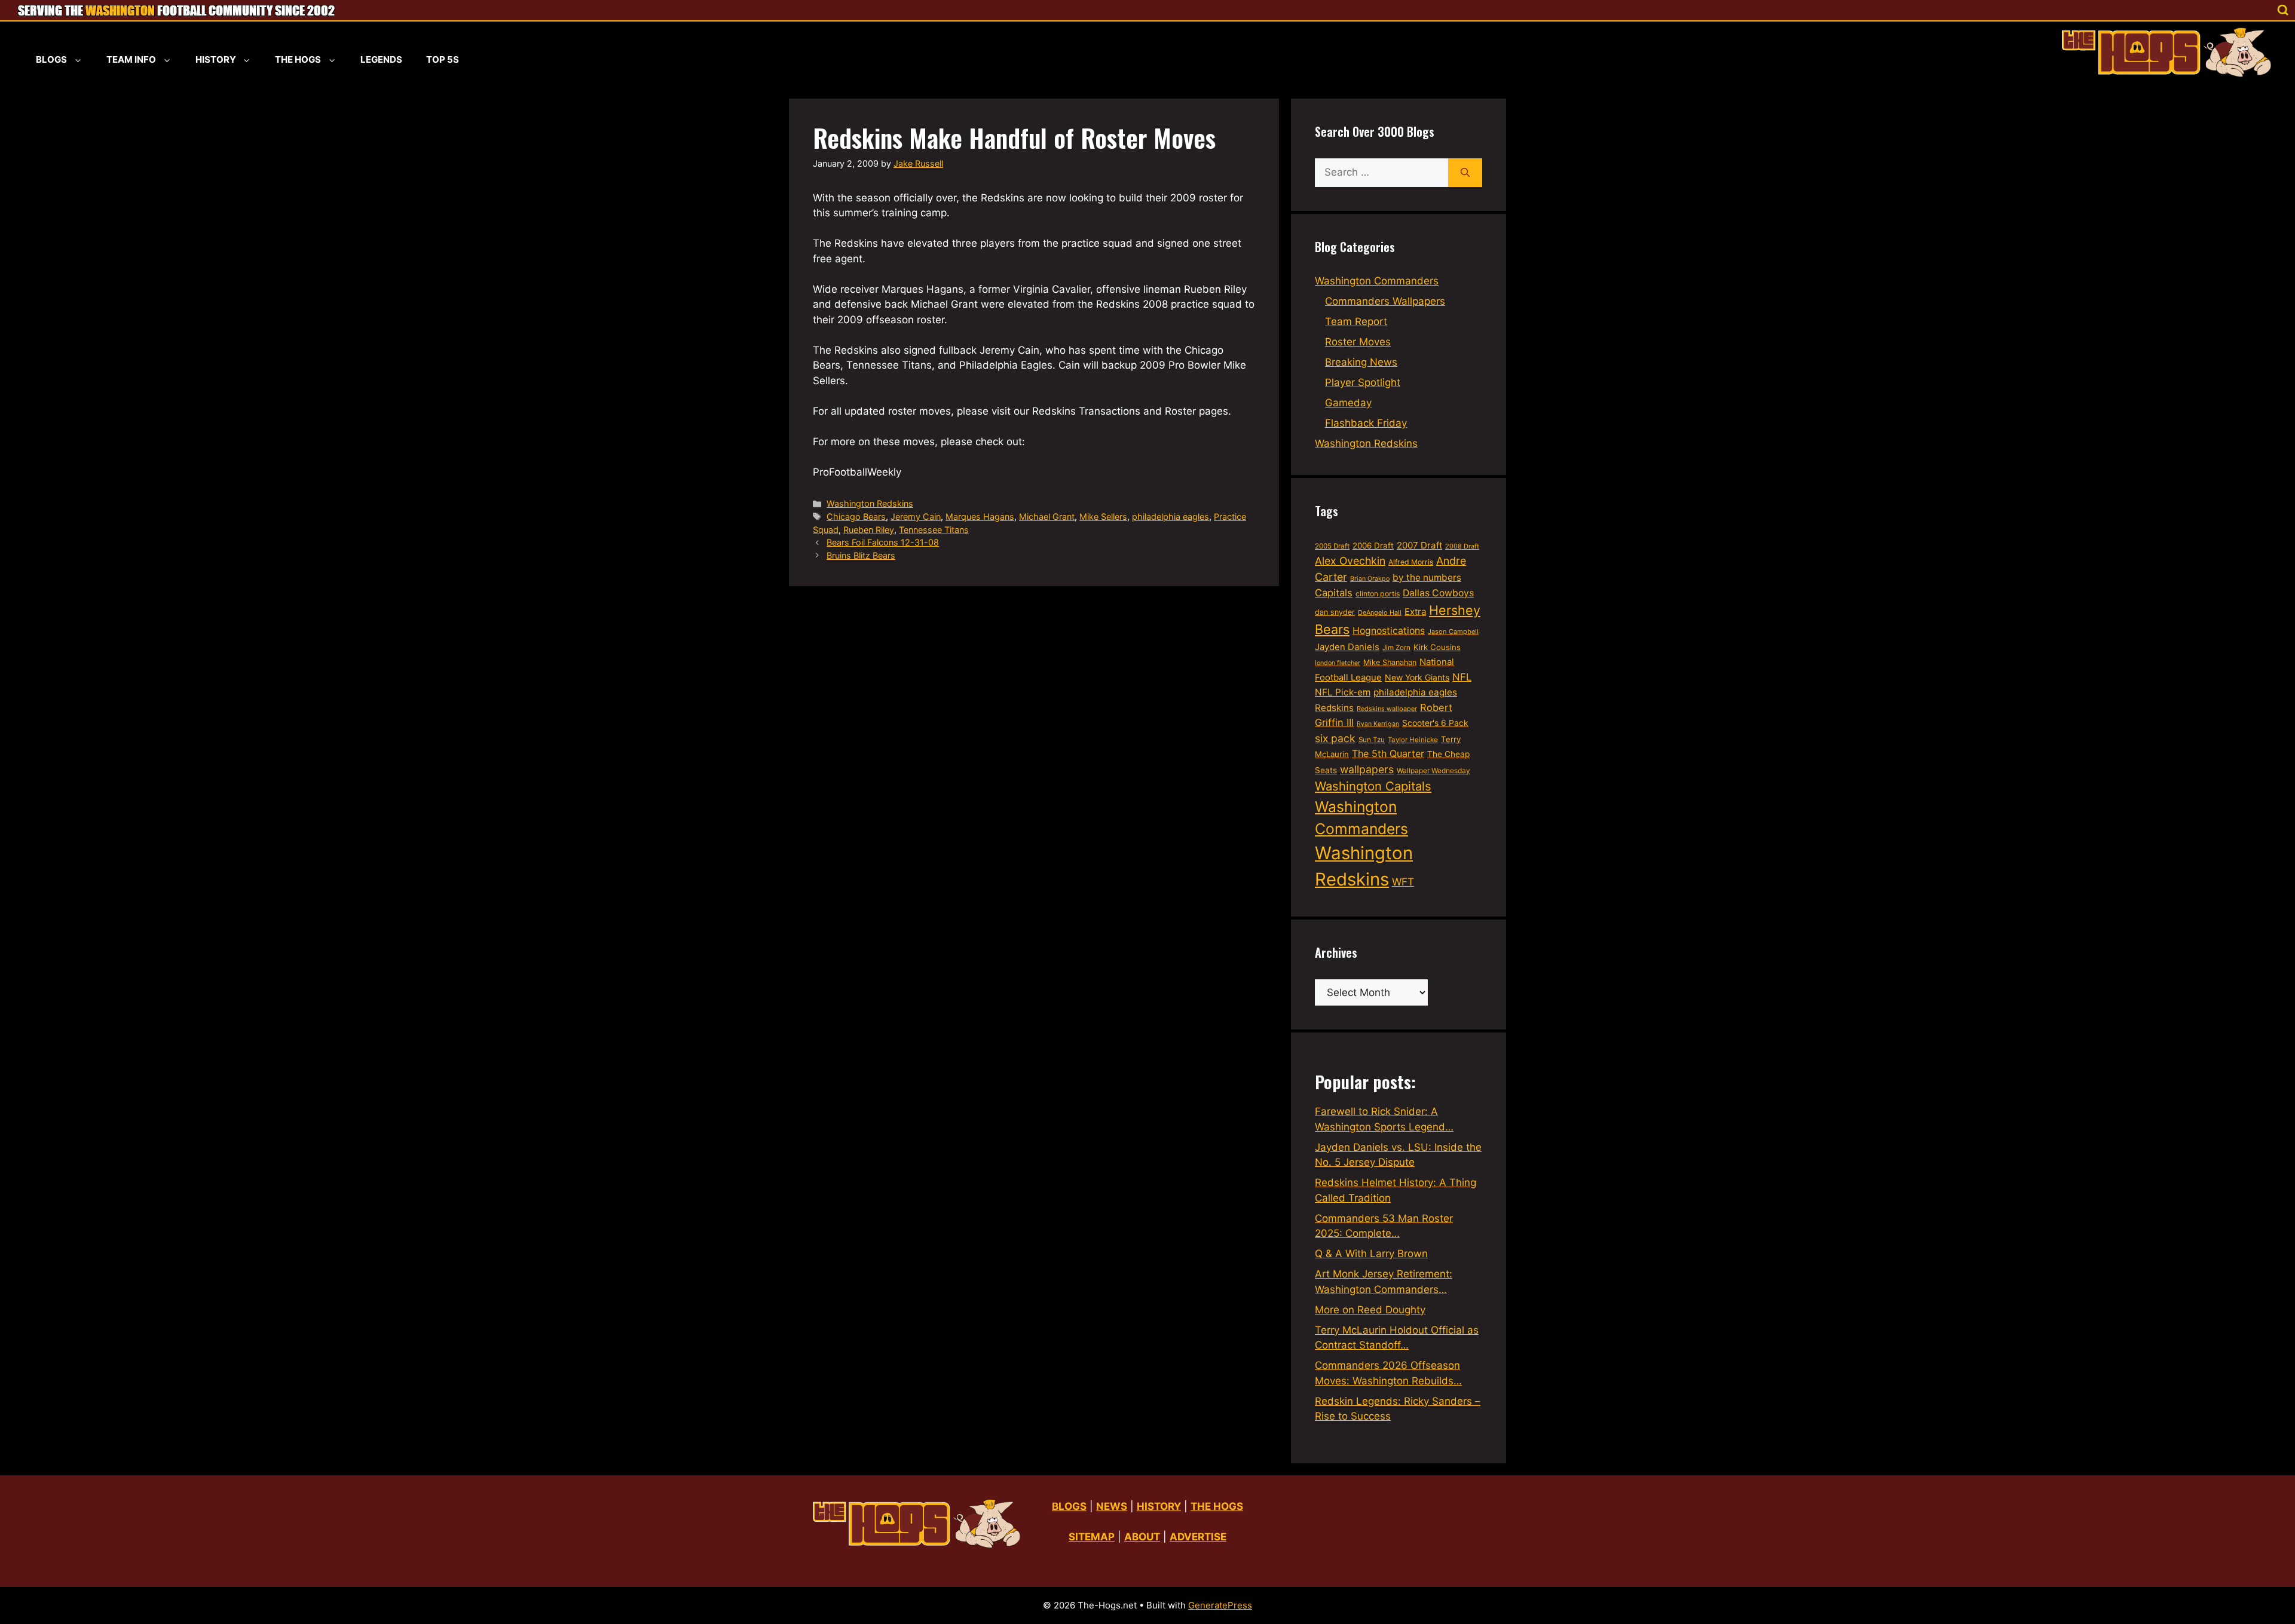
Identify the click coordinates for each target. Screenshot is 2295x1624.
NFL (1462, 677)
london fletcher (1338, 663)
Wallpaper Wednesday (1433, 770)
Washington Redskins (870, 503)
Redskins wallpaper (1387, 709)
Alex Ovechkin (1350, 561)
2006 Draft (1373, 546)
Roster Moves (1358, 342)
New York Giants (1417, 677)
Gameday (1348, 403)
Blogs (51, 59)
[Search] (1465, 173)
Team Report (1356, 321)
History (216, 59)
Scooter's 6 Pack (1435, 723)
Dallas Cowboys (1438, 593)
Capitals (1334, 593)
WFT (1403, 882)
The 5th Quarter (1388, 753)
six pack (1335, 738)
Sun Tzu (1372, 740)
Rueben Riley (869, 530)
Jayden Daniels (1347, 647)
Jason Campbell (1453, 632)
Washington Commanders (1377, 281)
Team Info (131, 59)
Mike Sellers (1103, 517)
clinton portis (1378, 594)
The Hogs (298, 59)
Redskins (1334, 708)
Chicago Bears (856, 517)
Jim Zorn (1396, 648)
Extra (1415, 612)
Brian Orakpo (1370, 579)
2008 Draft (1462, 546)
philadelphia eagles (1171, 517)
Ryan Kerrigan (1378, 724)
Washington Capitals (1373, 786)
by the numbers (1427, 577)
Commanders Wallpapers (1385, 301)
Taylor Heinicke (1413, 740)
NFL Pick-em (1343, 692)
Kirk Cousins (1437, 647)
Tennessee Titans (934, 530)
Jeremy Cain (916, 517)
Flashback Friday (1366, 423)
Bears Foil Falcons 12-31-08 (883, 542)
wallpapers (1367, 769)
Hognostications (1389, 631)
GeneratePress (1220, 1605)
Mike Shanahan (1390, 662)
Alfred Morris (1411, 562)
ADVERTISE (1198, 1537)
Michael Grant (1047, 517)
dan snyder (1335, 612)
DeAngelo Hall (1380, 612)
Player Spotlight (1363, 382)
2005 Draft (1332, 546)
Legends (381, 59)
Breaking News (1361, 362)
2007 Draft (1419, 545)
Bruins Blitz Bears (861, 555)
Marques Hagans (980, 517)
